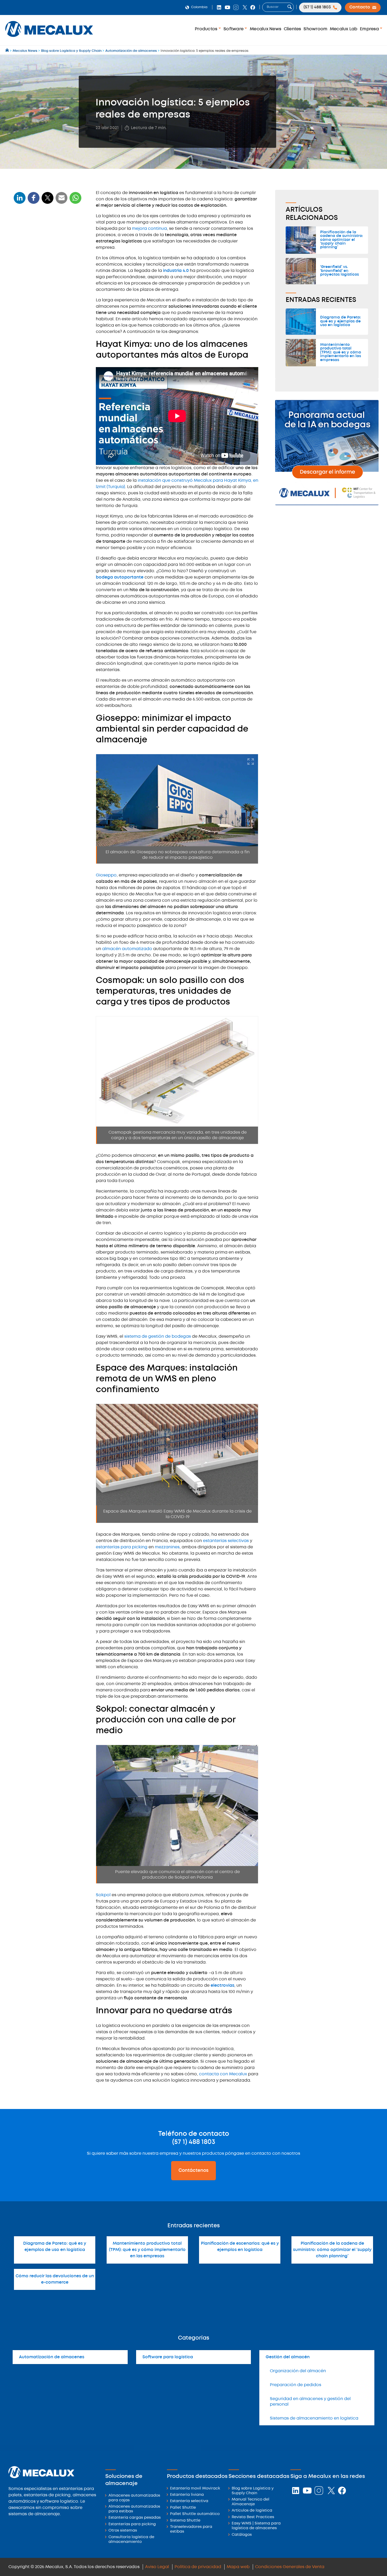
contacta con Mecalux (223, 2074)
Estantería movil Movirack (195, 2489)
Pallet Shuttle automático (195, 2514)
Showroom (315, 29)
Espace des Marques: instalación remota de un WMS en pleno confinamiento (47, 306)
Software (234, 29)
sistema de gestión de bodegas (158, 1337)
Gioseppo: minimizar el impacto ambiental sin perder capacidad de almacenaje (46, 259)
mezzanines (167, 1547)
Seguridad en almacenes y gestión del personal (310, 2402)
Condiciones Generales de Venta (290, 2567)
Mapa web (238, 2567)
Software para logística (168, 2357)
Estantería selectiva (189, 2501)
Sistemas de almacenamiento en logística (314, 2418)
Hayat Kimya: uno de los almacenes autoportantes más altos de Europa (47, 239)
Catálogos (242, 2535)
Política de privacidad (198, 2567)
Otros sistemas (123, 2531)
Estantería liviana (187, 2495)
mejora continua (149, 229)
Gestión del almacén (288, 2357)
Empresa (370, 29)
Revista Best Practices (253, 2517)
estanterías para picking (122, 1547)
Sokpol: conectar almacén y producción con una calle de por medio (45, 327)
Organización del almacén (298, 2371)
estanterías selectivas (226, 1541)
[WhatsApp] (62, 201)
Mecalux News (266, 29)
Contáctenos (193, 2171)
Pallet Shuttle (183, 2508)
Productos (207, 29)
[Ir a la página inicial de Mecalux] (8, 51)
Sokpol (104, 1895)
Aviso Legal (157, 2567)
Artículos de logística (252, 2511)
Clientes (292, 29)
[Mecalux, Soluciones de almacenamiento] (49, 38)
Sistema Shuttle (185, 2521)
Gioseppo (106, 875)
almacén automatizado (127, 949)
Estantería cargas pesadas (135, 2518)
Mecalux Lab (344, 29)
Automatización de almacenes (52, 2357)
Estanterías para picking (132, 2524)
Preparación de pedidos (296, 2385)
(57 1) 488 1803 (194, 2142)
